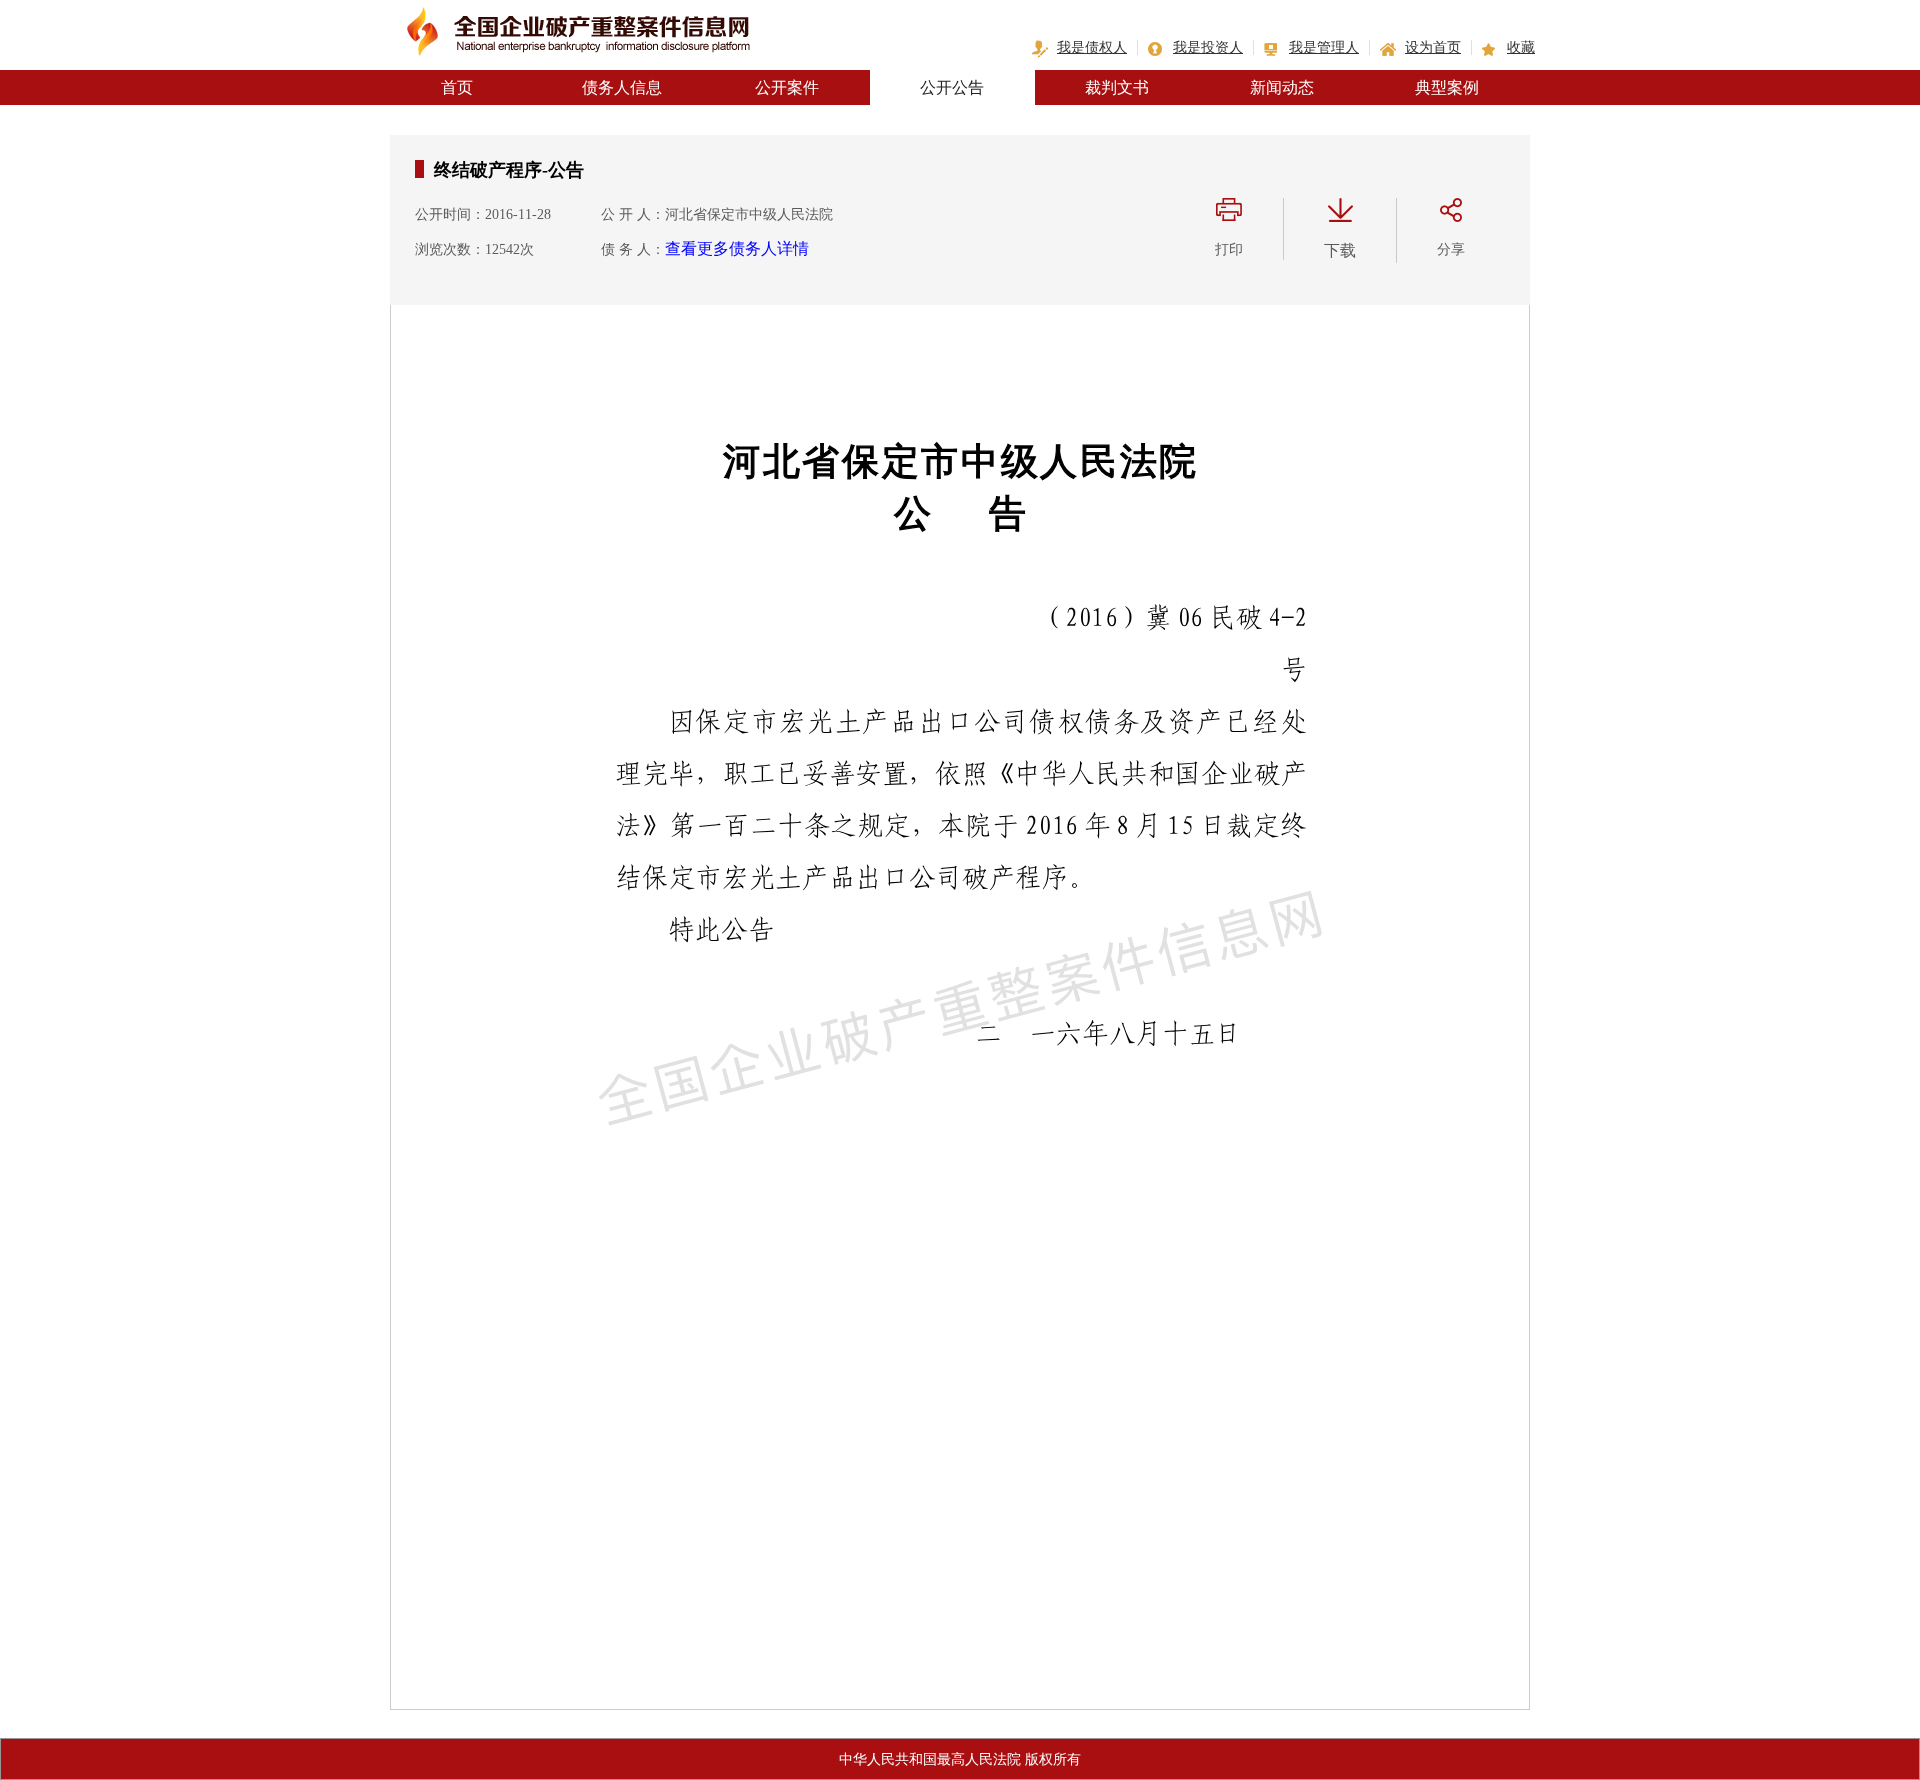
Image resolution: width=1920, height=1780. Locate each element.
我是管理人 (1324, 47)
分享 (1451, 249)
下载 (1340, 250)
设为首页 (1433, 47)
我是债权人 (1092, 47)
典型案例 (1447, 87)
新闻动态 (1282, 87)
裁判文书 (1117, 87)
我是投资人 (1208, 47)
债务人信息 (622, 87)
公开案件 (787, 87)
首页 (457, 87)
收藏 (1521, 47)
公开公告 (952, 87)
